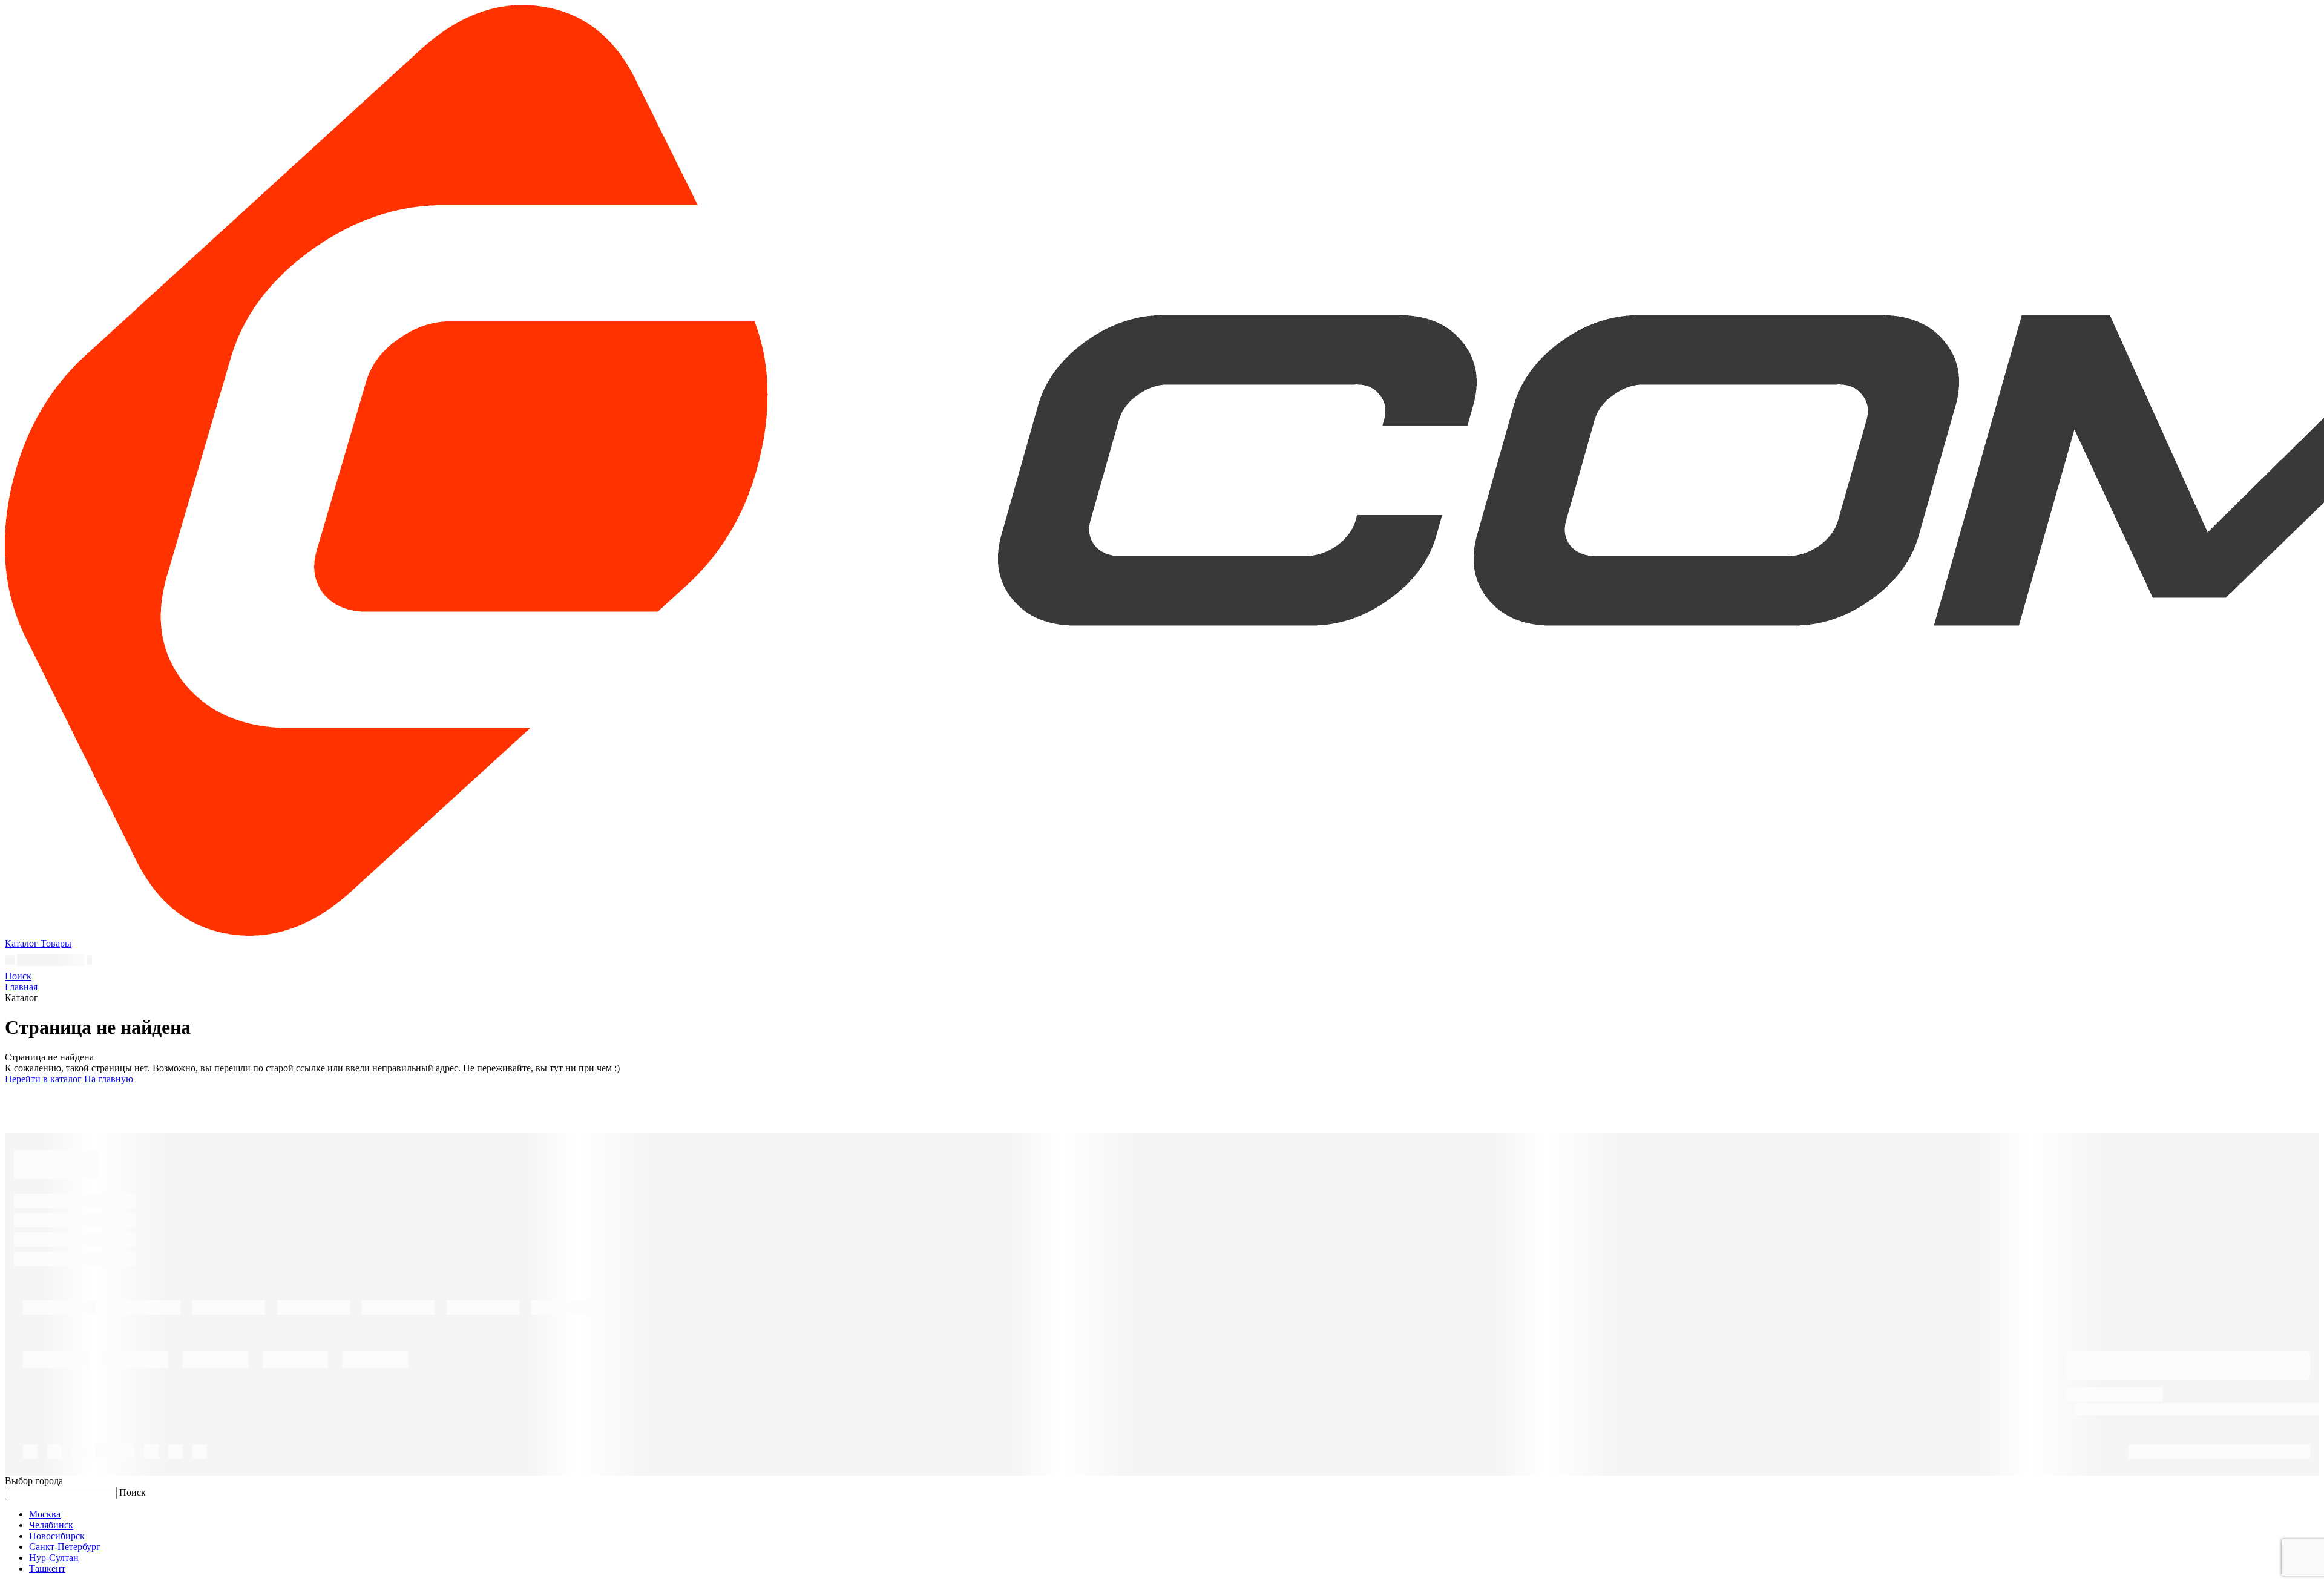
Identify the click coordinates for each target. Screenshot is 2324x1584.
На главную (109, 1079)
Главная (21, 987)
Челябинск (51, 1525)
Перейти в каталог (43, 1079)
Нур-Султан (54, 1558)
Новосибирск (57, 1536)
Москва (45, 1514)
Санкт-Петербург (65, 1547)
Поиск (133, 1492)
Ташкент (47, 1569)
